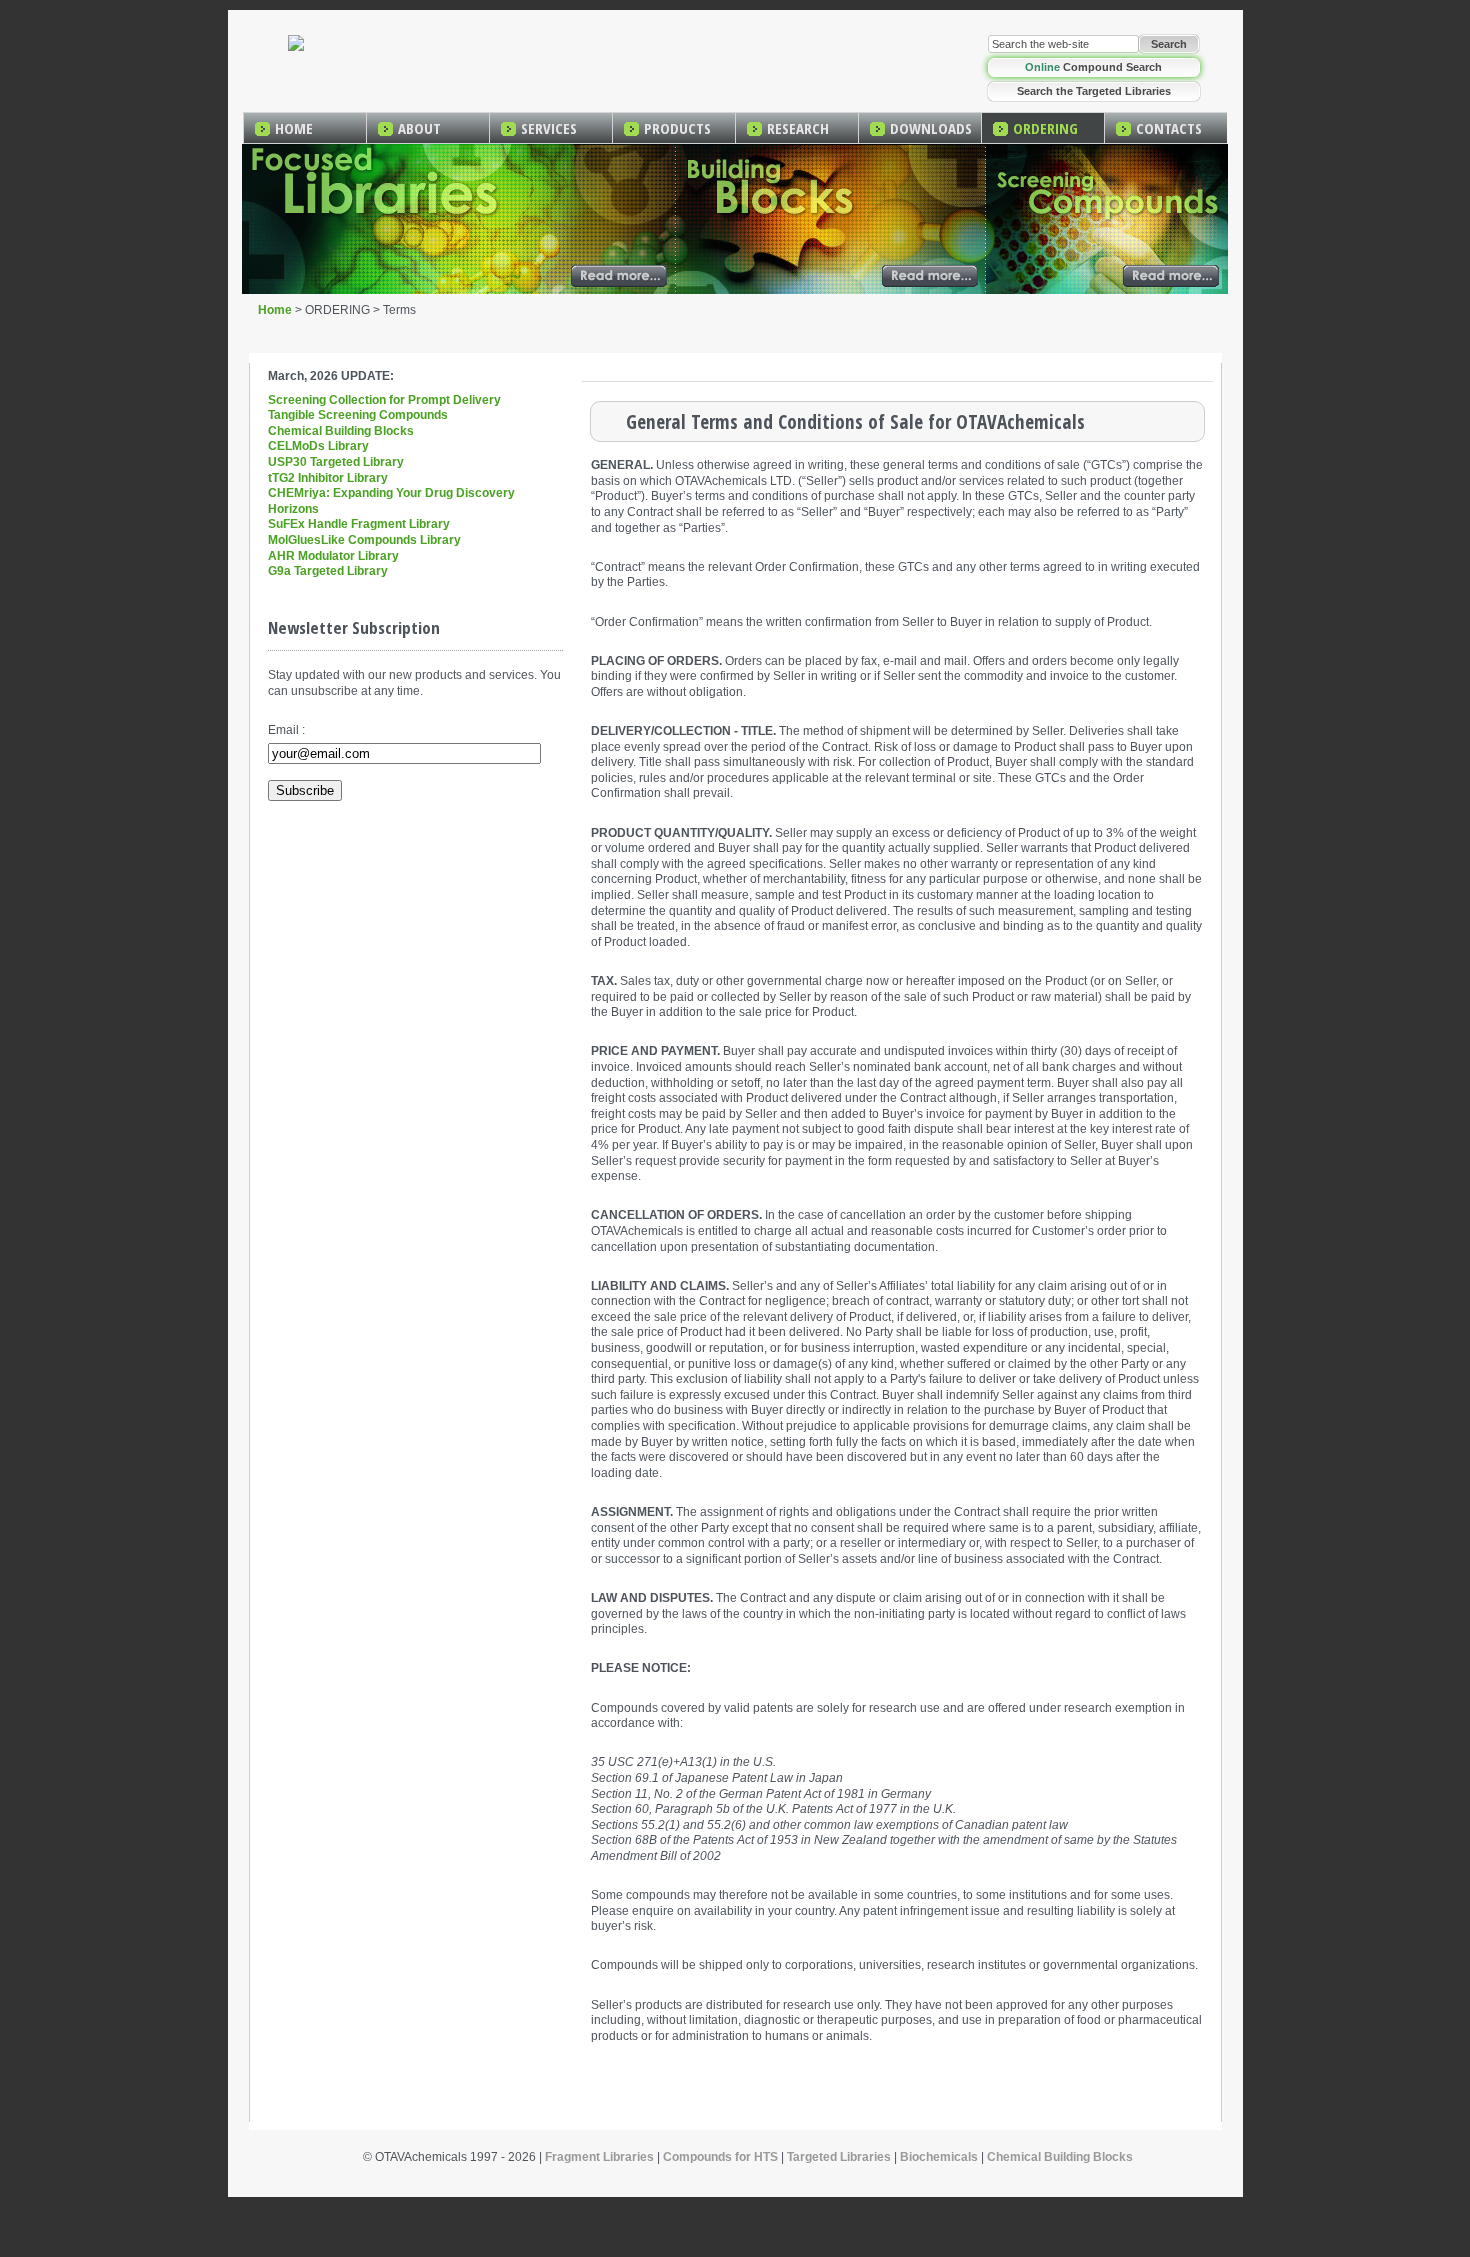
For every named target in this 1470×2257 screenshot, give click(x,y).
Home (275, 310)
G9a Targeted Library (328, 571)
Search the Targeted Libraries (1094, 91)
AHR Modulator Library (333, 556)
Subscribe (305, 790)
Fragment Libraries (599, 2157)
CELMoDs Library (318, 446)
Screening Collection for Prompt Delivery (384, 400)
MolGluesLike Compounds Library (364, 540)
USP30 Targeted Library (336, 462)
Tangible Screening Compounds (358, 415)
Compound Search (1093, 67)
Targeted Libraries (839, 2157)
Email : (286, 730)
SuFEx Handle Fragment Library (359, 524)
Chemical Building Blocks (341, 431)
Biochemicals (939, 2157)
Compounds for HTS (720, 2157)
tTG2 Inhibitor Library (328, 478)
